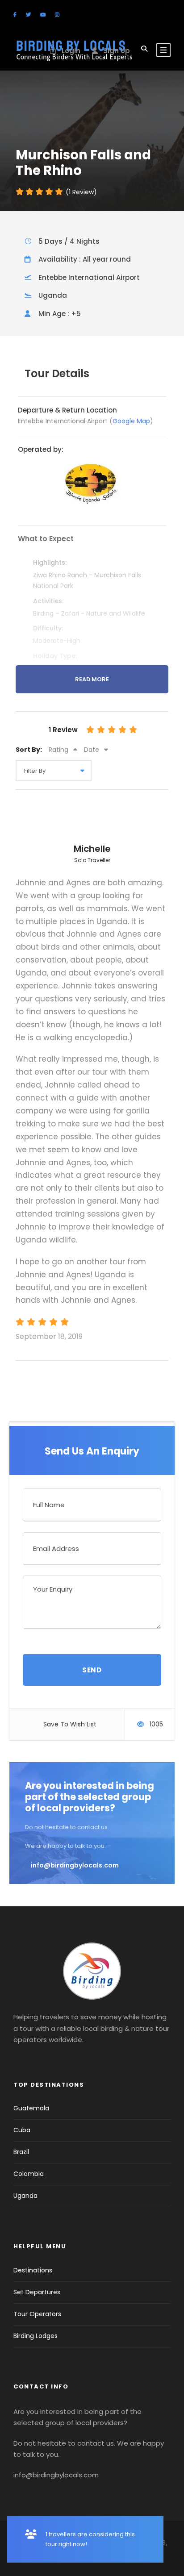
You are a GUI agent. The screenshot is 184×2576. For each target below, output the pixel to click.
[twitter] (28, 15)
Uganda (25, 2196)
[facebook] (15, 15)
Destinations (33, 2270)
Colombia (29, 2174)
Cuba (22, 2130)
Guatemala (31, 2108)
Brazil (21, 2152)
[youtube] (43, 15)
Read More (92, 679)
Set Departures (37, 2292)
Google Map (131, 421)
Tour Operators (37, 2314)
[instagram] (57, 15)
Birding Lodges (36, 2336)
